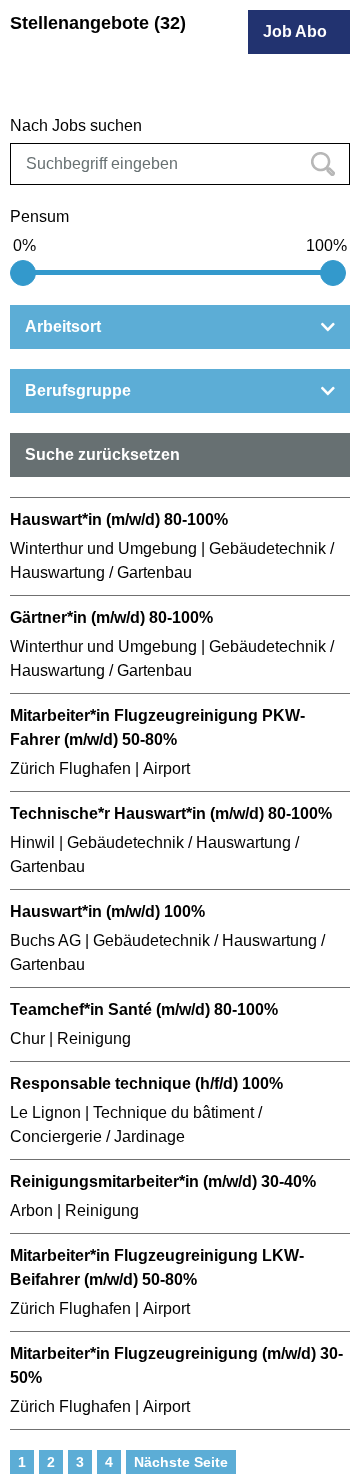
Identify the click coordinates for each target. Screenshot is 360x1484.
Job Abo (295, 31)
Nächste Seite (181, 1462)
